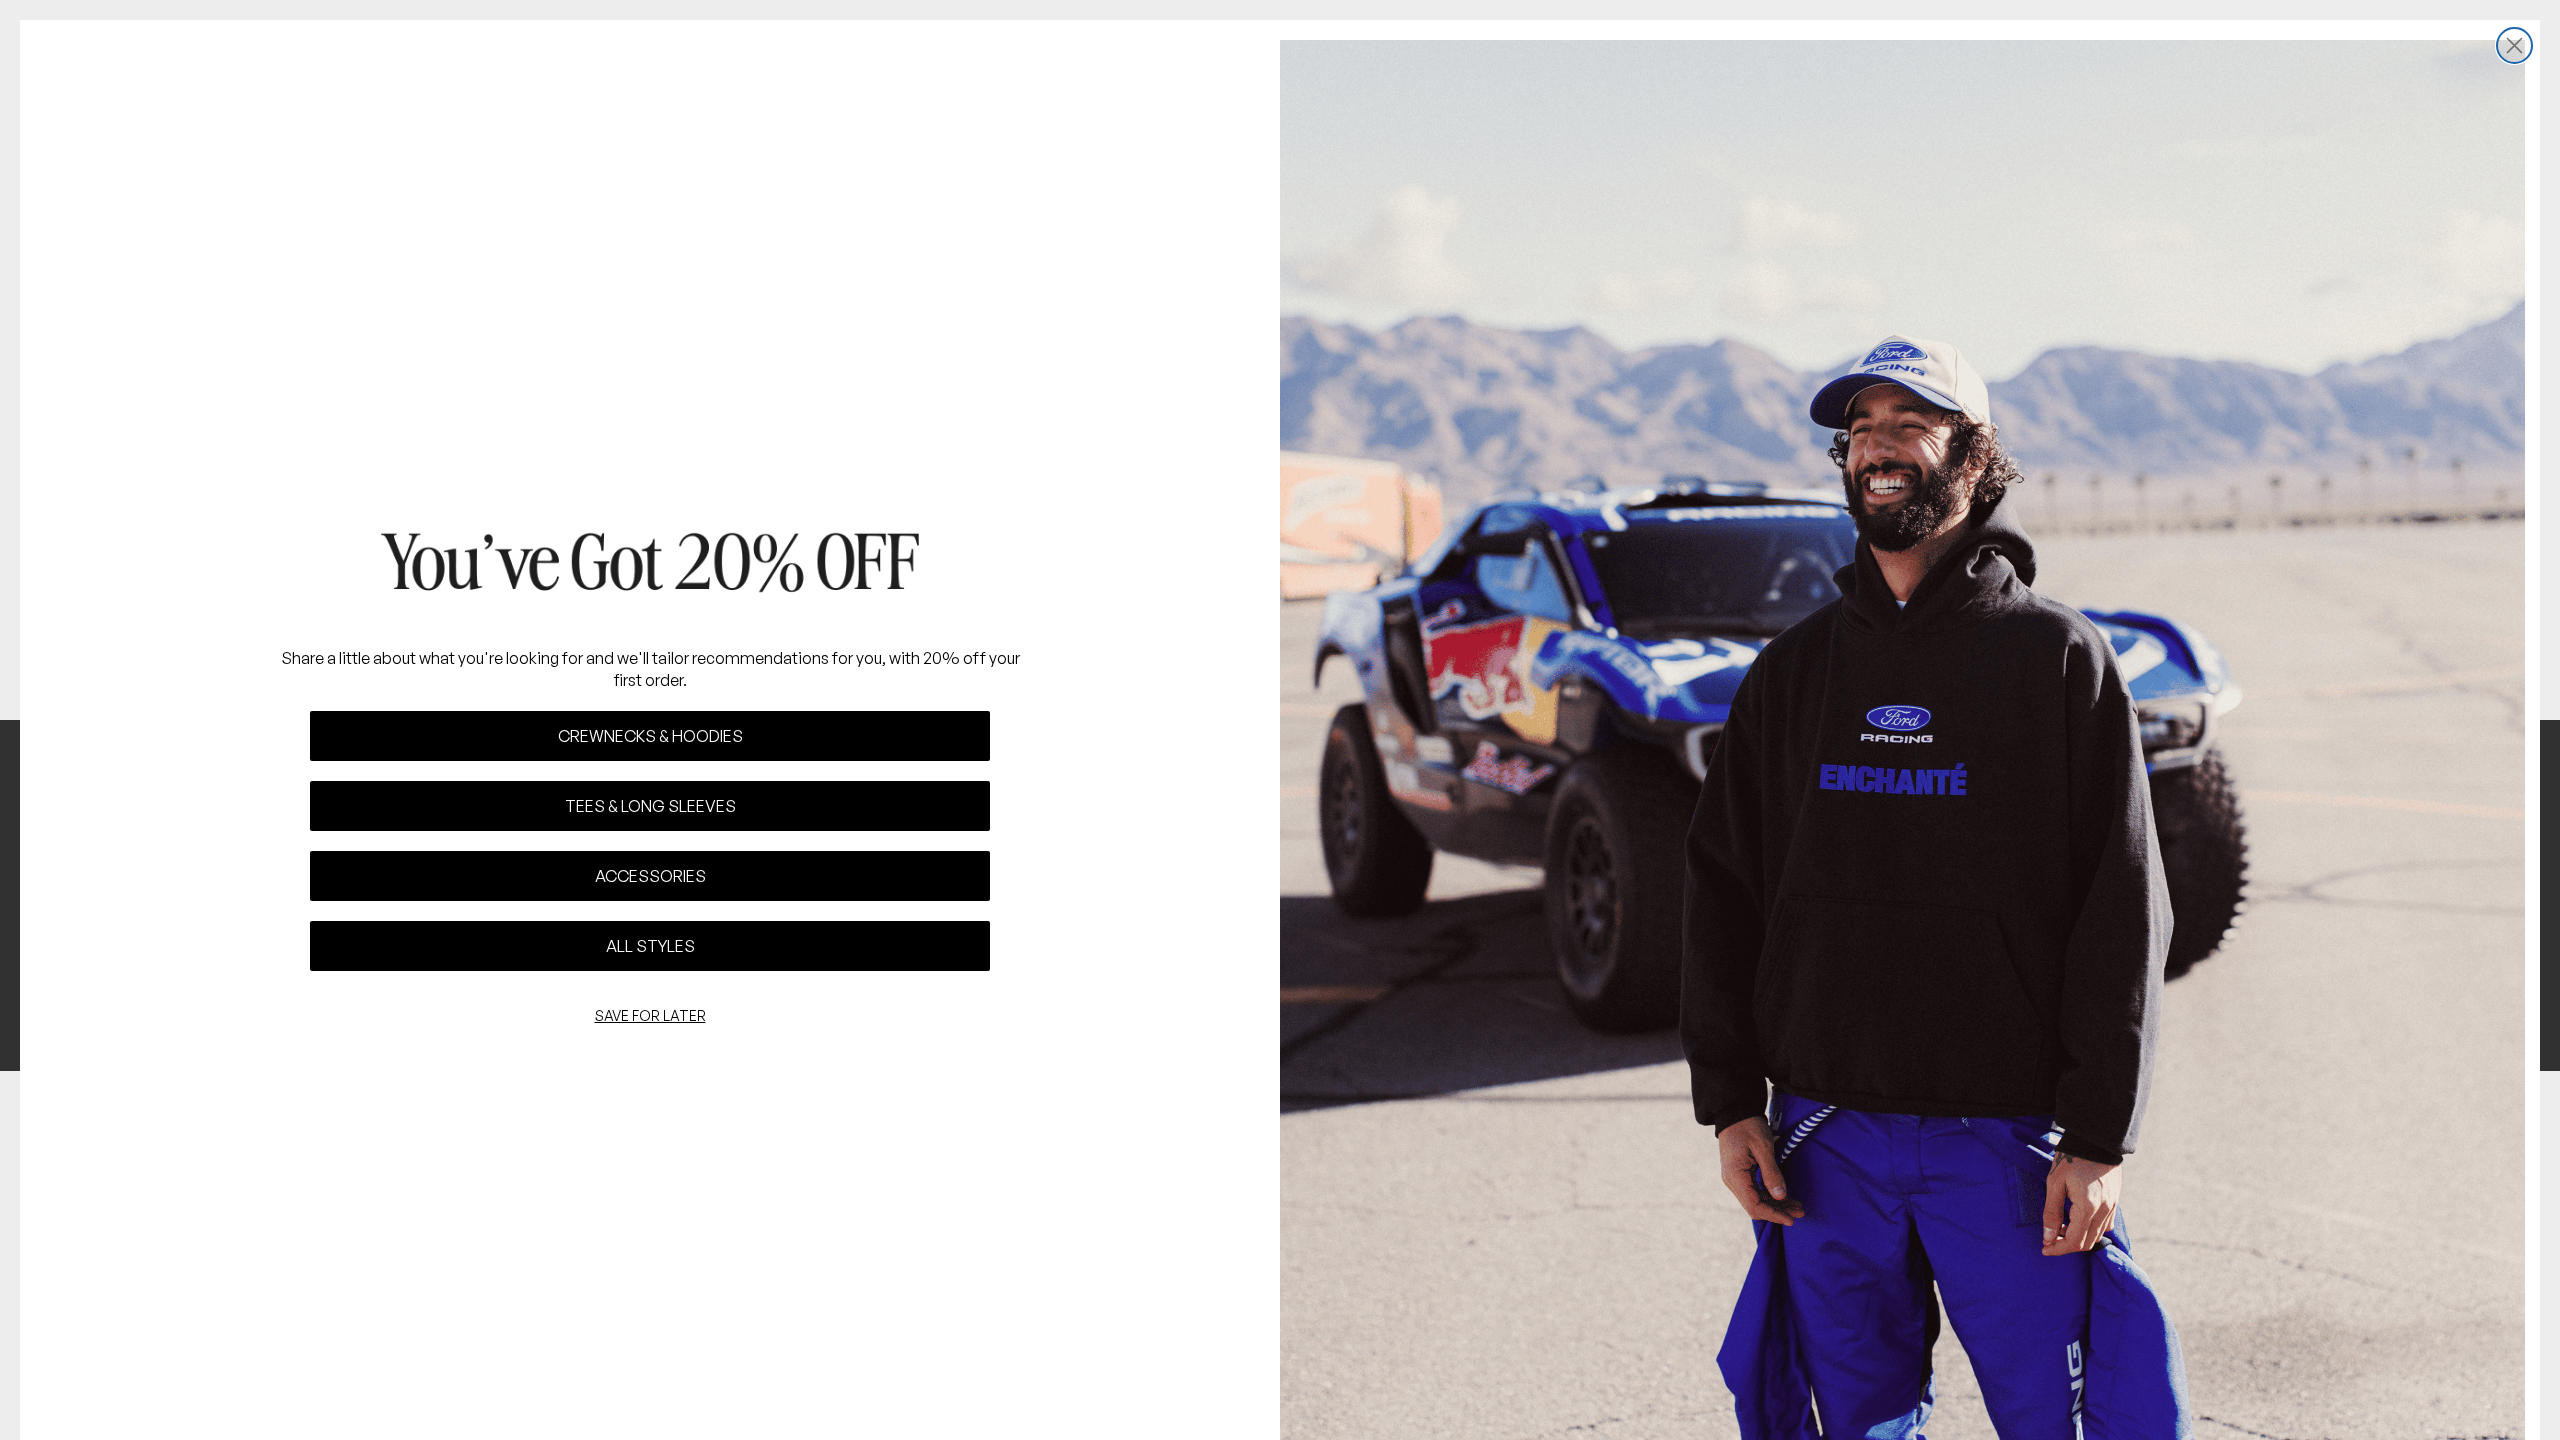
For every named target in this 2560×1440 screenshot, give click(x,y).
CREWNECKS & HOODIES (650, 736)
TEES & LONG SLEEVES (650, 806)
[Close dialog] (2514, 45)
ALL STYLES (650, 946)
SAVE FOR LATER (650, 1015)
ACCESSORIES (650, 876)
